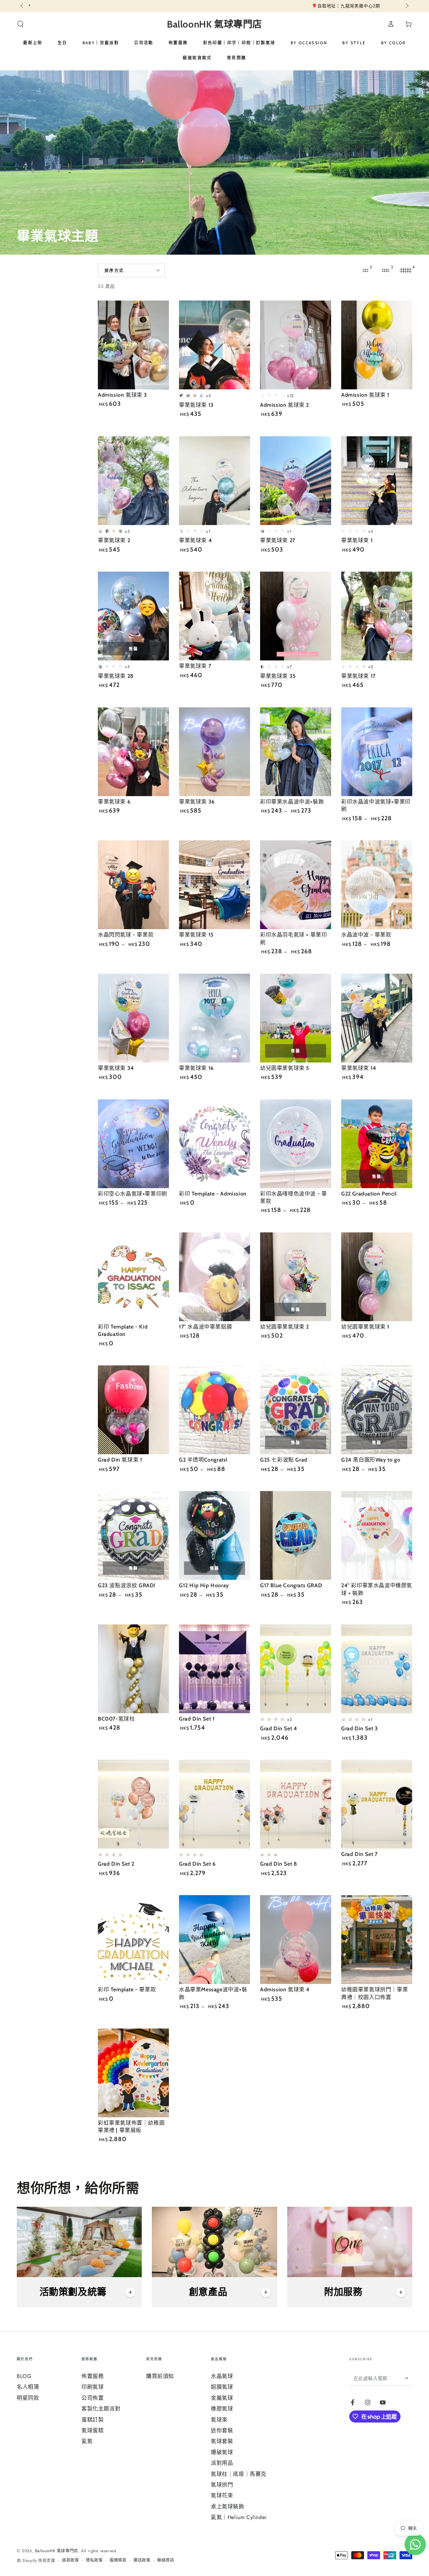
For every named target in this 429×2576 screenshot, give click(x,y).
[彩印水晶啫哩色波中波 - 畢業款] (296, 1144)
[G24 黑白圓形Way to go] (377, 1410)
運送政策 (142, 2560)
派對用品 (222, 2463)
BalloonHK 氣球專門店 (57, 2551)
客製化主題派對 (101, 2409)
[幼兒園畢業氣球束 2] (296, 1277)
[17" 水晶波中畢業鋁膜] (214, 1277)
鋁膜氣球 (222, 2387)
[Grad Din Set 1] (214, 1669)
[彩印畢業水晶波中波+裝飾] (296, 752)
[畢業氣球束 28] (133, 616)
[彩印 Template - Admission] (214, 1144)
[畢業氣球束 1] (377, 481)
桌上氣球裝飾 (228, 2506)
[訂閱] (408, 2378)
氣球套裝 (222, 2441)
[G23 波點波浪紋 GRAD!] (133, 1535)
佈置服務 (93, 2376)
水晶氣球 (222, 2376)
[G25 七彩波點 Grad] (296, 1410)
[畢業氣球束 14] (377, 1018)
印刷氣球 (93, 2387)
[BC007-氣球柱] (133, 1669)
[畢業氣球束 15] (214, 885)
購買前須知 (160, 2376)
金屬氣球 (222, 2398)
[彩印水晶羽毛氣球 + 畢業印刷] (296, 885)
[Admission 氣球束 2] (296, 345)
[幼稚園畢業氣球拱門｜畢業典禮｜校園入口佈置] (377, 1940)
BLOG (24, 2376)
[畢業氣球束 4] (214, 481)
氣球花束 (222, 2495)
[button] (20, 24)
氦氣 (87, 2441)
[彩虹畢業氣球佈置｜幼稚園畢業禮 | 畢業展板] (133, 2073)
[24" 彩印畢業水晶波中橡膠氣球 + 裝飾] (377, 1535)
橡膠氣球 (222, 2409)
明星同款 (28, 2398)
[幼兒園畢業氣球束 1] (377, 1277)
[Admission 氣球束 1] (377, 345)
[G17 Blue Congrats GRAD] (296, 1535)
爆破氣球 (222, 2452)
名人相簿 (28, 2387)
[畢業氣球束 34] (133, 1018)
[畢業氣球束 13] (214, 345)
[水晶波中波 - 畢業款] (377, 885)
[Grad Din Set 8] (296, 1804)
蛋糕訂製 (93, 2420)
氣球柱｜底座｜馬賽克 (239, 2474)
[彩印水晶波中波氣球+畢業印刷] (377, 752)
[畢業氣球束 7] (214, 616)
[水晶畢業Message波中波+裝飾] (214, 1940)
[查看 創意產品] (214, 2242)
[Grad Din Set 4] (296, 1669)
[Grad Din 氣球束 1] (133, 1410)
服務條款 (118, 2560)
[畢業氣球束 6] (133, 752)
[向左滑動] (22, 6)
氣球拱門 (222, 2485)
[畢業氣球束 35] (296, 616)
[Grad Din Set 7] (377, 1804)
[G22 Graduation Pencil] (377, 1144)
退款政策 (70, 2560)
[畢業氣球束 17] (377, 616)
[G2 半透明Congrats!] (214, 1410)
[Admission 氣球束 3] (133, 345)
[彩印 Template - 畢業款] (133, 1940)
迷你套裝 (222, 2430)
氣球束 (219, 2420)
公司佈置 (93, 2398)
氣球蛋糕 (93, 2430)
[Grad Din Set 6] (214, 1804)
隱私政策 (94, 2560)
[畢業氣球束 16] (214, 1018)
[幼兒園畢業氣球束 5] (296, 1018)
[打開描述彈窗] (130, 2292)
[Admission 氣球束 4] (296, 1940)
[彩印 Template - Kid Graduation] (133, 1277)
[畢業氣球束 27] (296, 481)
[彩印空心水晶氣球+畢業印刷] (133, 1144)
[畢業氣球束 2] (133, 481)
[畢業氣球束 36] (214, 752)
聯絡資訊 (166, 2560)
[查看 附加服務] (350, 2242)
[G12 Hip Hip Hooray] (214, 1535)
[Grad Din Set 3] (377, 1669)
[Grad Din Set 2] (133, 1804)
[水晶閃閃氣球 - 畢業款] (133, 885)
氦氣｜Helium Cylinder (239, 2517)
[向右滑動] (407, 6)
